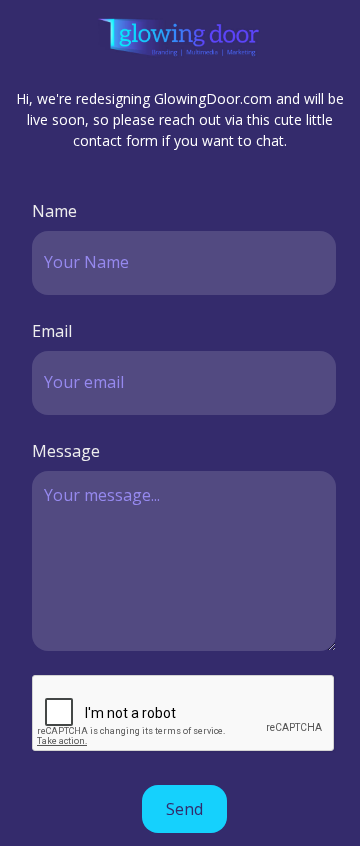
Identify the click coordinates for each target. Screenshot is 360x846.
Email (52, 331)
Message (66, 451)
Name (54, 211)
